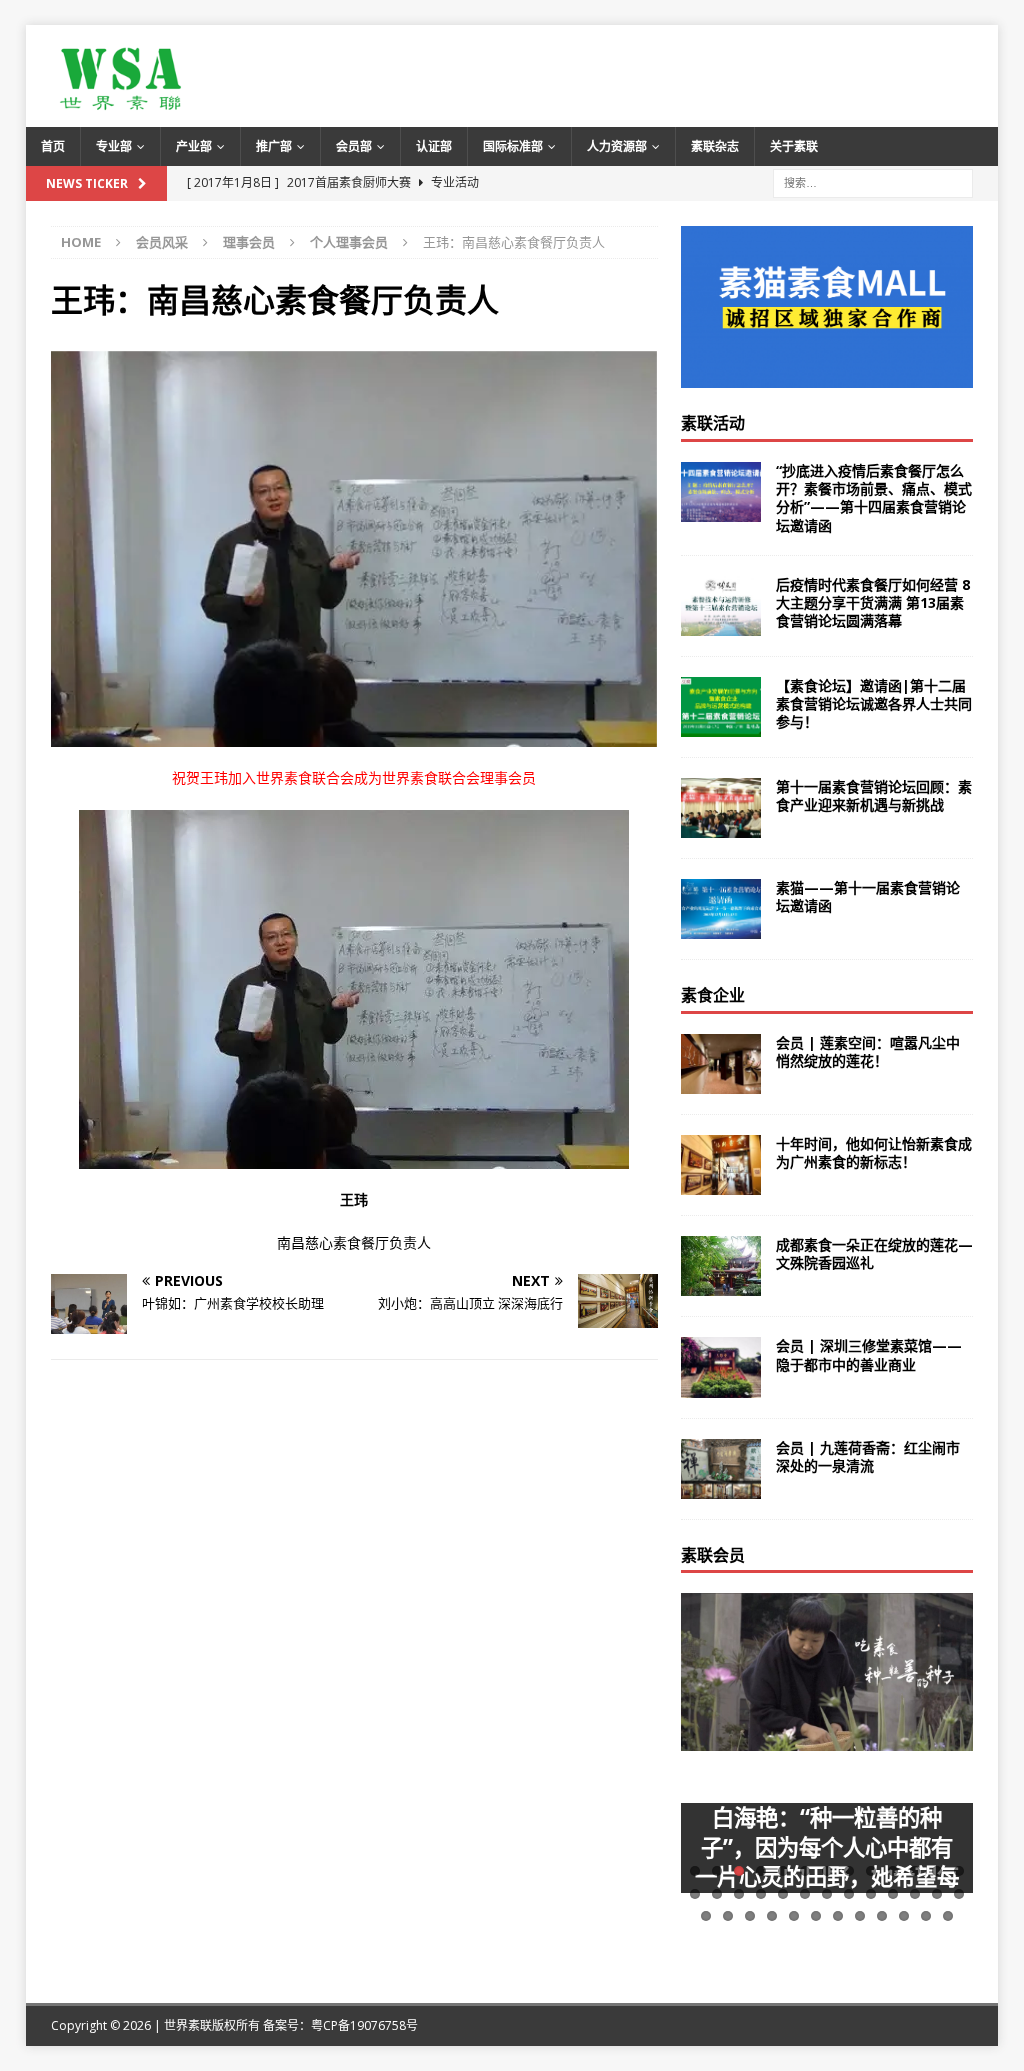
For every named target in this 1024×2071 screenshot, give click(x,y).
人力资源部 (617, 146)
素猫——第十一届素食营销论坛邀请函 (868, 896)
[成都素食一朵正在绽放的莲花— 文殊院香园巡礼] (721, 1266)
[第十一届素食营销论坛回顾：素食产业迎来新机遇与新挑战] (721, 808)
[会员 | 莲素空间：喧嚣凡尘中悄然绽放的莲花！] (721, 1064)
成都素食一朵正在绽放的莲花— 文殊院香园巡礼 (874, 1253)
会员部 (354, 146)
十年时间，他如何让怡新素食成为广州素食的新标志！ (874, 1152)
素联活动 (713, 423)
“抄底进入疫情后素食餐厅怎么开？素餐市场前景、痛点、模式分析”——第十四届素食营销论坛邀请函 (874, 498)
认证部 (434, 146)
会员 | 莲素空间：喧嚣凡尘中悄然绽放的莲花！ (868, 1051)
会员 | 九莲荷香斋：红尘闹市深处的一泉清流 (868, 1456)
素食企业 (713, 995)
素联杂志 (715, 146)
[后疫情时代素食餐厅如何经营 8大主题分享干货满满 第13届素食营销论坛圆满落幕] (721, 606)
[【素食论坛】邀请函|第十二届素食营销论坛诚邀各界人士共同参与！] (721, 707)
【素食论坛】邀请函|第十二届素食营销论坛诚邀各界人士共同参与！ (874, 703)
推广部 (274, 146)
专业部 (114, 146)
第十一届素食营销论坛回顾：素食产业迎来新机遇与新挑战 (874, 795)
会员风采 (162, 242)
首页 (53, 146)
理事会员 (249, 242)
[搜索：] (873, 181)
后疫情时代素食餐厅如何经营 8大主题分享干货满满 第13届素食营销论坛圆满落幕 (873, 602)
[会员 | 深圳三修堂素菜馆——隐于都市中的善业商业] (721, 1367)
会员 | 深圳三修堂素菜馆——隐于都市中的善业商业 (869, 1354)
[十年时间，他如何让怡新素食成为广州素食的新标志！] (721, 1165)
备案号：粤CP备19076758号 (340, 2025)
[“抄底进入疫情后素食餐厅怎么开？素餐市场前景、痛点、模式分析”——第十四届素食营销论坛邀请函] (721, 492)
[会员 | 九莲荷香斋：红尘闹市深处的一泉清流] (721, 1469)
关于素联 (794, 146)
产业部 (194, 146)
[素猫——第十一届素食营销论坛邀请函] (721, 909)
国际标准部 (513, 146)
